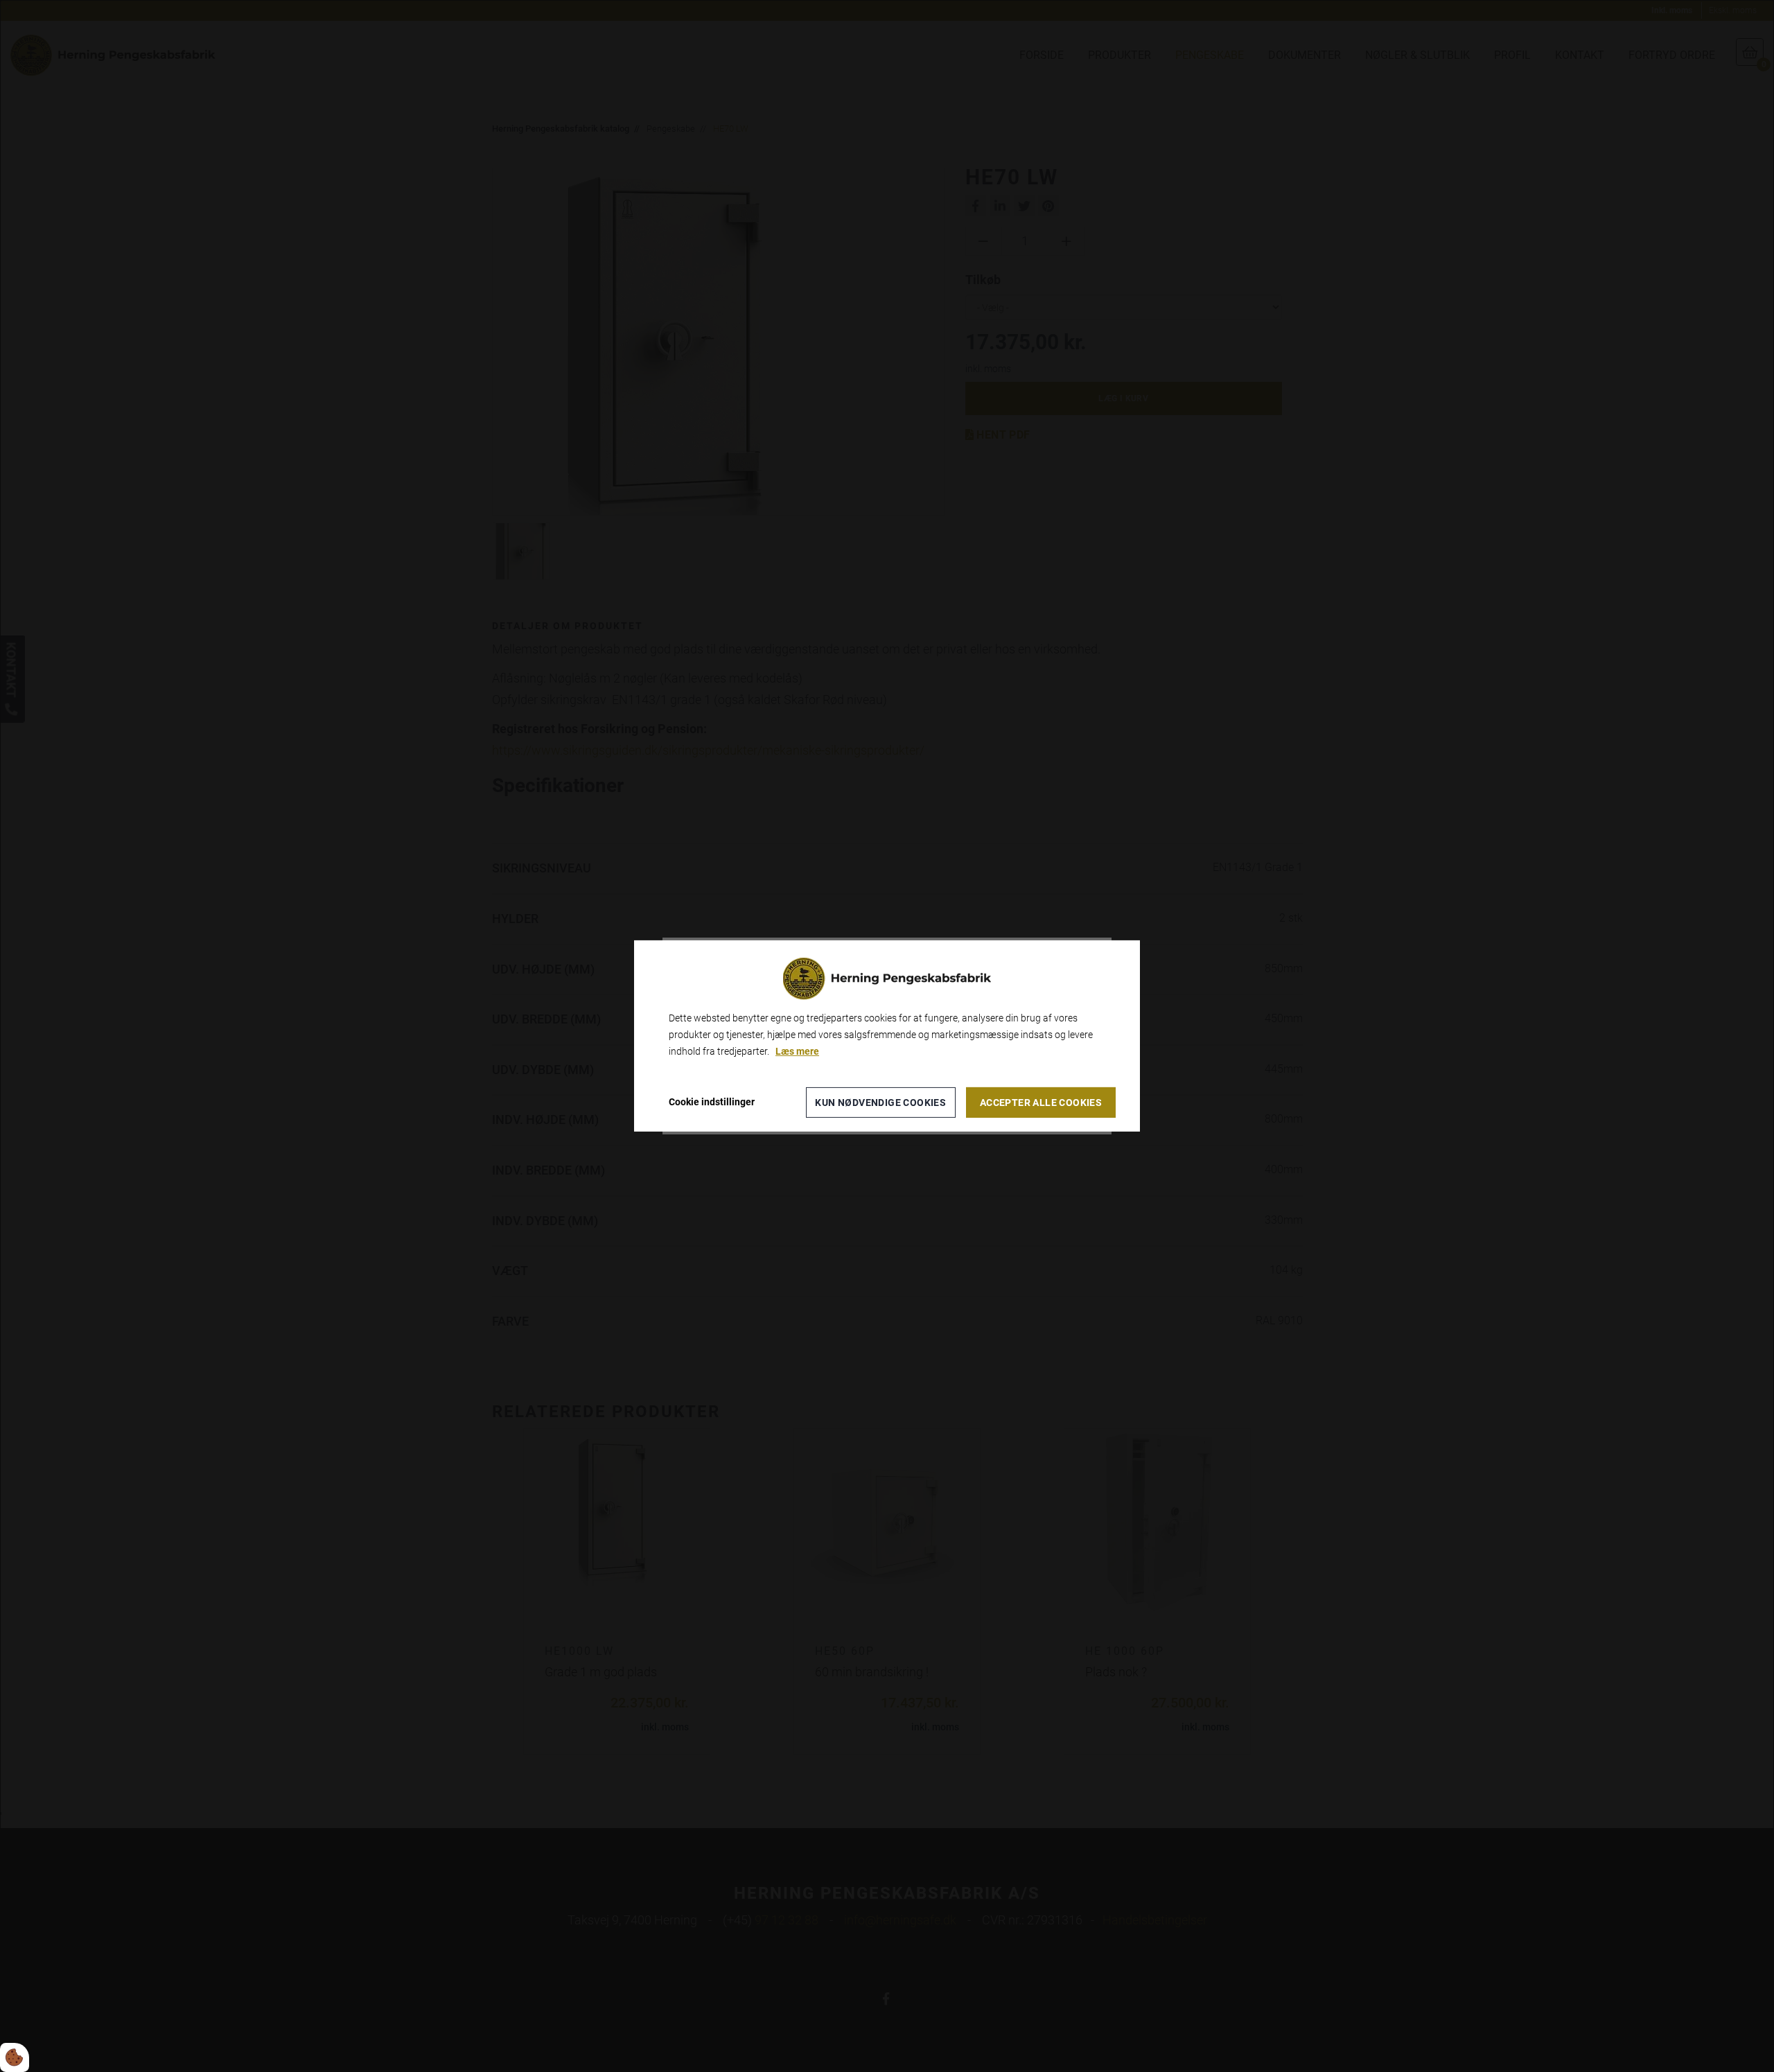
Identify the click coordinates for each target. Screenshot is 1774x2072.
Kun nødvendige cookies (880, 1103)
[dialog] (887, 1036)
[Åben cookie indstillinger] (15, 2057)
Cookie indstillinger (712, 1102)
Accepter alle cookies (1041, 1103)
